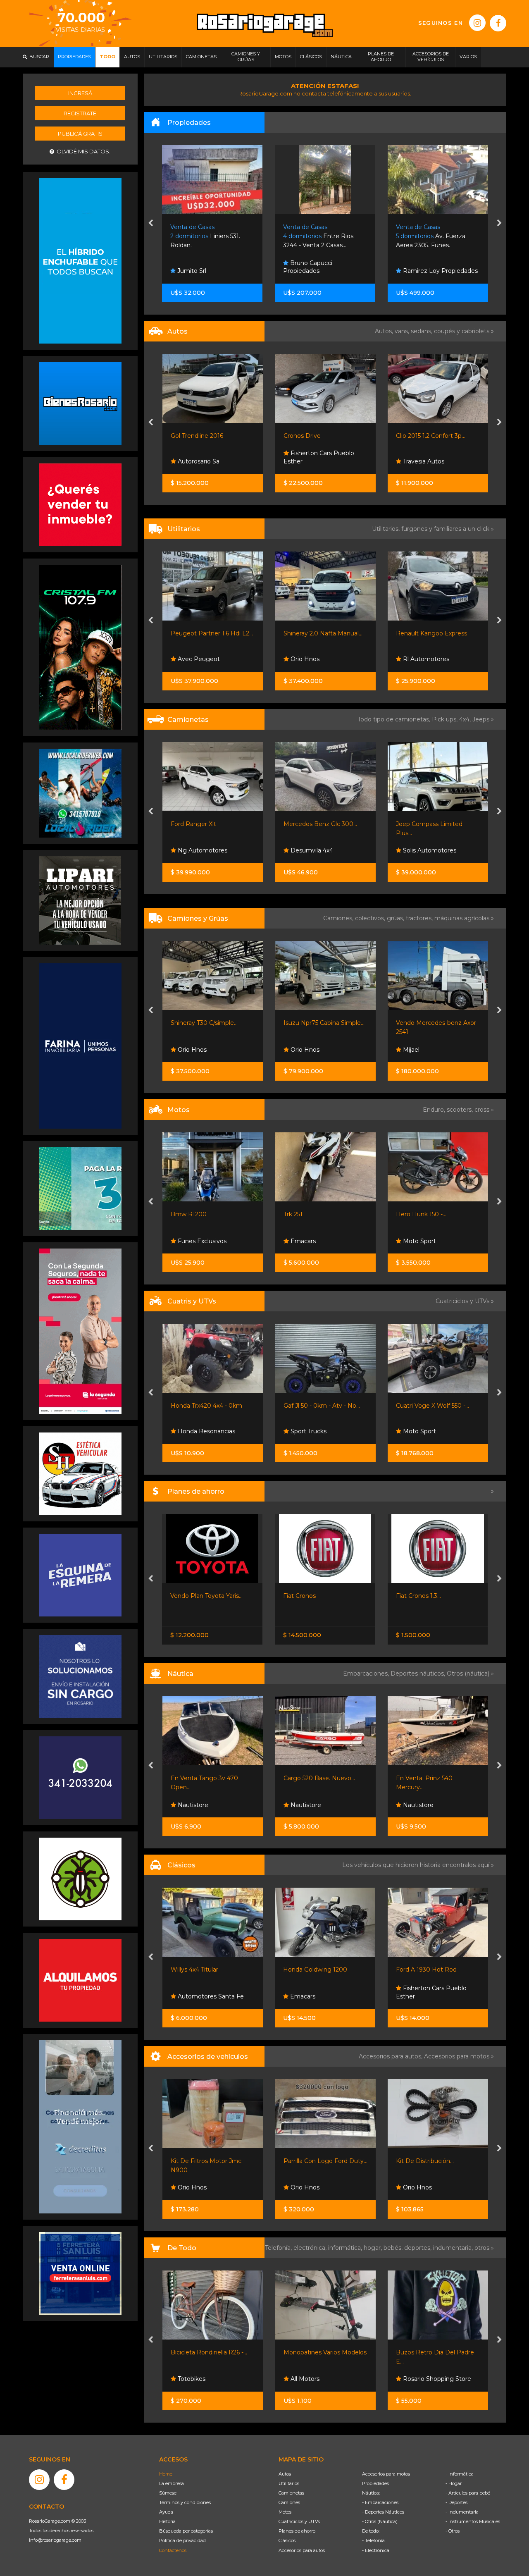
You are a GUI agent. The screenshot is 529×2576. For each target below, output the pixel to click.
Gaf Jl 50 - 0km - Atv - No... (209, 1406)
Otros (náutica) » (470, 1674)
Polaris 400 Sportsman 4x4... (437, 1406)
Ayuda (166, 2512)
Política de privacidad (182, 2540)
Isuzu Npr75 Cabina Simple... (211, 1023)
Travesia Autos (310, 461)
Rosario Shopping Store (323, 2379)
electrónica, (311, 2248)
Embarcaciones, (367, 1674)
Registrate (80, 113)
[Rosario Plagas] (80, 1879)
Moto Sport (306, 1241)
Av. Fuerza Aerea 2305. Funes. (318, 236)
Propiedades (375, 2483)
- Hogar (454, 2483)
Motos (285, 2512)
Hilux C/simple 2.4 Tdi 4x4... (434, 824)
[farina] (80, 1046)
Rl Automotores (312, 659)
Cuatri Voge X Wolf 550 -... (320, 1406)
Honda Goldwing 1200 (202, 1970)
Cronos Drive (189, 436)
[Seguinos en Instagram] (477, 23)
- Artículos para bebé (468, 2493)
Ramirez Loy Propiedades (327, 271)
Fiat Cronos (187, 1596)
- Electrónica (376, 2550)
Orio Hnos (191, 659)
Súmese (168, 2493)
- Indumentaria (462, 2512)
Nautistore (192, 1805)
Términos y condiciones (185, 2502)
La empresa (172, 2483)
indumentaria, (454, 2248)
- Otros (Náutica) (380, 2521)
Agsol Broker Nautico (433, 1805)
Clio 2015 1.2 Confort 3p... (318, 436)
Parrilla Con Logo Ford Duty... (213, 2161)
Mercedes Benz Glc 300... (207, 824)
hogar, (374, 2248)
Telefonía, (279, 2248)
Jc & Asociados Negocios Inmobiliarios (435, 267)
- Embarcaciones (380, 2502)
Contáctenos (173, 2550)
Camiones (289, 2502)
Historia (167, 2521)
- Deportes (456, 2502)
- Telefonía (373, 2540)
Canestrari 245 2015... (425, 1778)
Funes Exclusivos (427, 1996)
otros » (484, 2248)
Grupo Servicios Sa (429, 1241)
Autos (285, 2474)
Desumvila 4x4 (198, 850)
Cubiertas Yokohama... (428, 2161)
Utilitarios (289, 2483)
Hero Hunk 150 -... (308, 1214)
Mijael (298, 1050)
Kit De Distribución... (312, 2161)
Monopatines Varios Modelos (212, 2352)
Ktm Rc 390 (413, 1214)
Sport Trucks (195, 1431)
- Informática (460, 2474)
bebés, (394, 2248)
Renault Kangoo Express (319, 633)
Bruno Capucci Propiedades (195, 267)
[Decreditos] (80, 2126)
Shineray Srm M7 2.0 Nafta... (436, 633)
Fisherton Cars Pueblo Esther (206, 457)
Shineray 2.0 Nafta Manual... (210, 633)
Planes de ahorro (297, 2531)
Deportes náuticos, (419, 1674)
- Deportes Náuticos (383, 2512)
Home (166, 2474)
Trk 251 (180, 1214)
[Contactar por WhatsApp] (80, 403)
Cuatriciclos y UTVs (299, 2521)
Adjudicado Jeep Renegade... (437, 1596)
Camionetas (291, 2493)
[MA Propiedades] (80, 504)
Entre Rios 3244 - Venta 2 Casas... (206, 236)
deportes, (419, 2248)
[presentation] (151, 224)
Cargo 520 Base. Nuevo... (206, 1778)
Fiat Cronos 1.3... (306, 1596)
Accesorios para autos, (391, 2056)
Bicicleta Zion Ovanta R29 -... (437, 2352)
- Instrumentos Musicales (473, 2521)
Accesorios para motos (457, 2056)
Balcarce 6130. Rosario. (436, 236)
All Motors (191, 2379)
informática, (346, 2248)
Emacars (189, 1241)
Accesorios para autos (302, 2550)
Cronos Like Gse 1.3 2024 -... (435, 436)
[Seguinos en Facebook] (498, 23)
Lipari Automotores (430, 1431)
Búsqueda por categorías (186, 2531)
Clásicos (287, 2540)
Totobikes (416, 2379)
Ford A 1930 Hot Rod (313, 1970)
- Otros (453, 2531)
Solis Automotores (316, 850)
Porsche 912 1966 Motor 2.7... (437, 1970)
